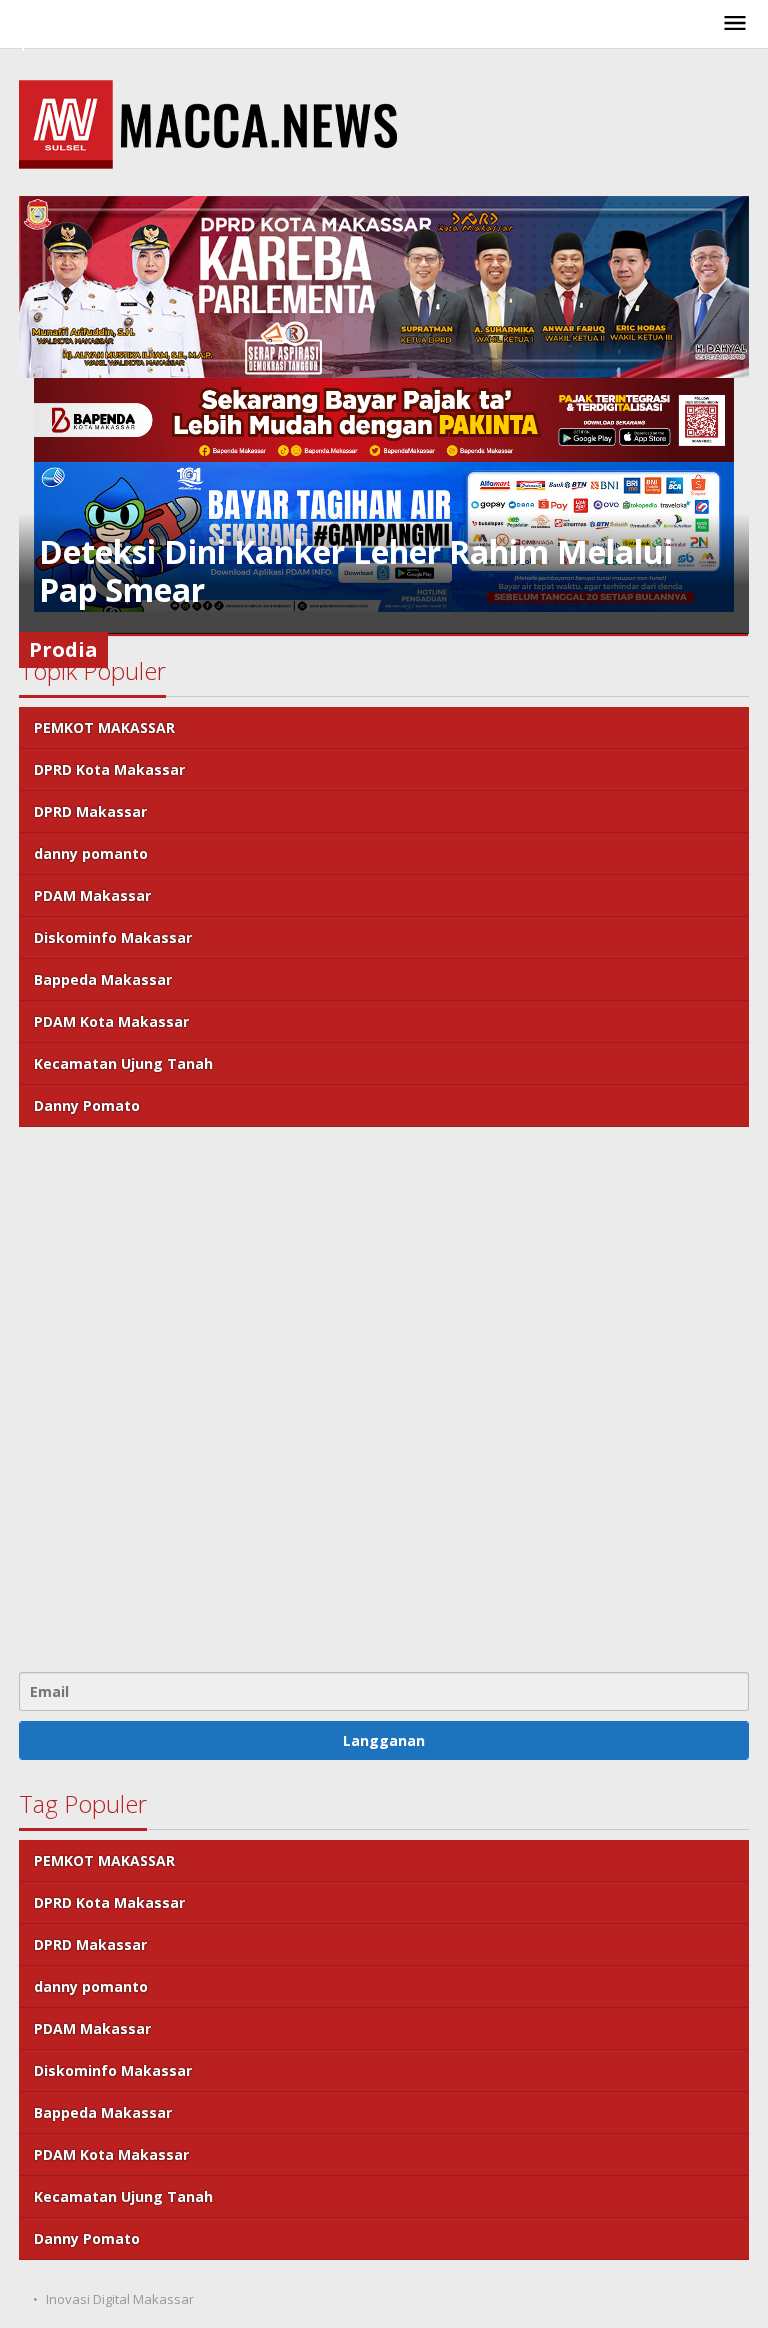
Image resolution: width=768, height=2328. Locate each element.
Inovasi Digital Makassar (120, 2299)
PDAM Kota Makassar (111, 1021)
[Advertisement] (384, 1397)
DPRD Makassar (90, 811)
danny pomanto (91, 853)
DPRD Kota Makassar (109, 769)
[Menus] (735, 24)
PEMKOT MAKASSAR (104, 727)
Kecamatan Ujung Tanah (123, 1063)
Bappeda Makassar (103, 979)
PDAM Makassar (92, 895)
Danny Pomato (87, 1105)
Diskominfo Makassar (113, 937)
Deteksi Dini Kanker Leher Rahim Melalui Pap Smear (356, 570)
